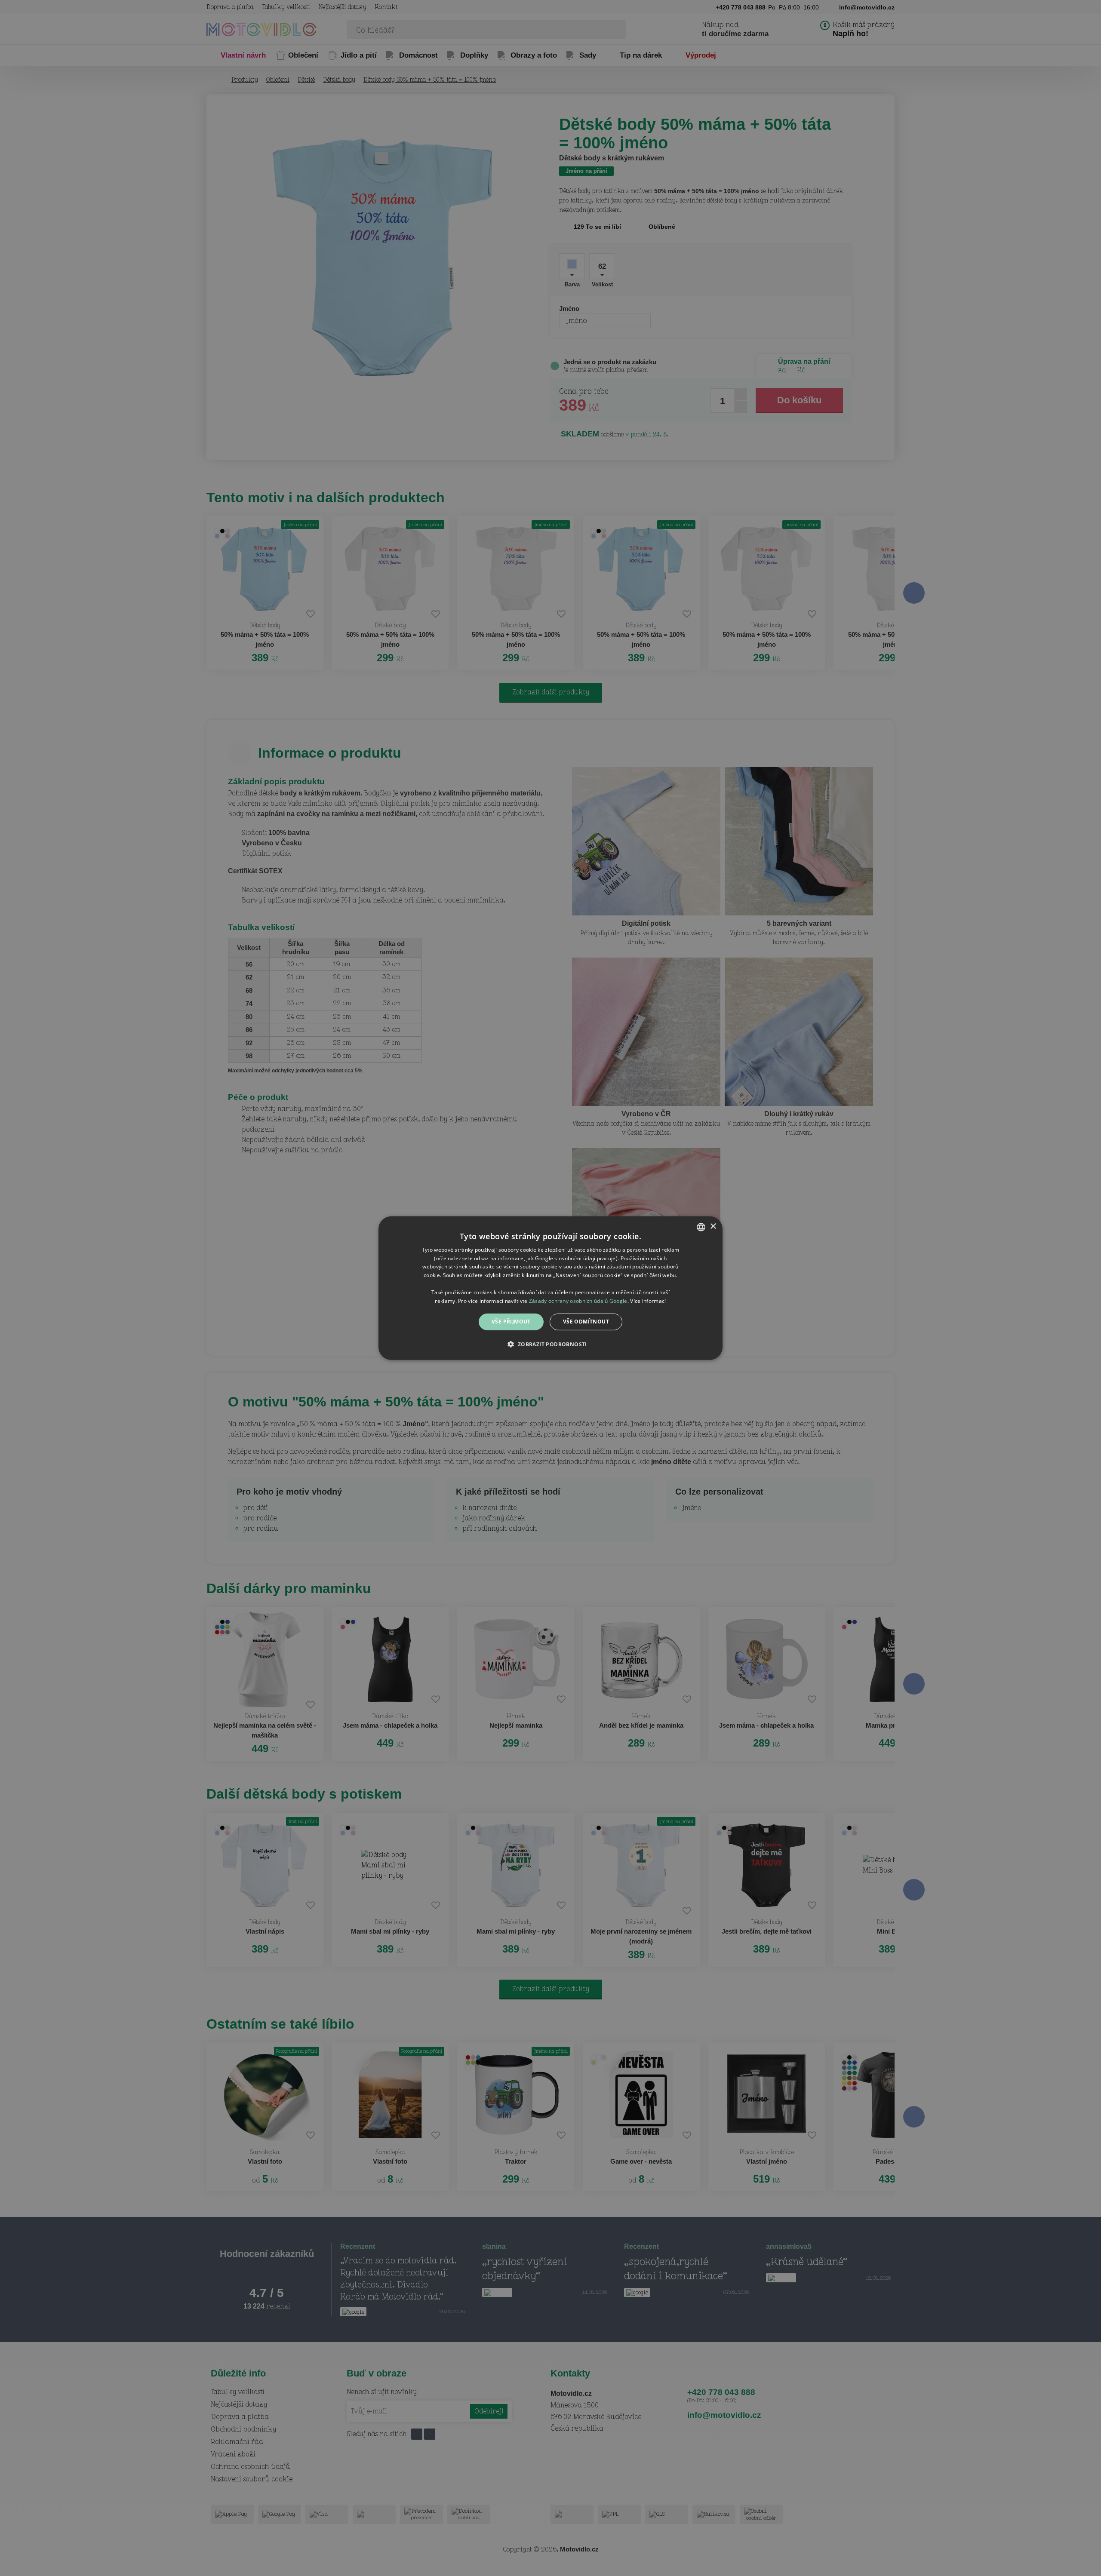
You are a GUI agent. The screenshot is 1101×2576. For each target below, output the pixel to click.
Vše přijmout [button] (511, 1322)
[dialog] (550, 1288)
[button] (550, 1344)
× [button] (713, 1227)
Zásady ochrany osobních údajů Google (578, 1300)
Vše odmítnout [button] (586, 1322)
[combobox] (701, 1227)
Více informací (648, 1300)
